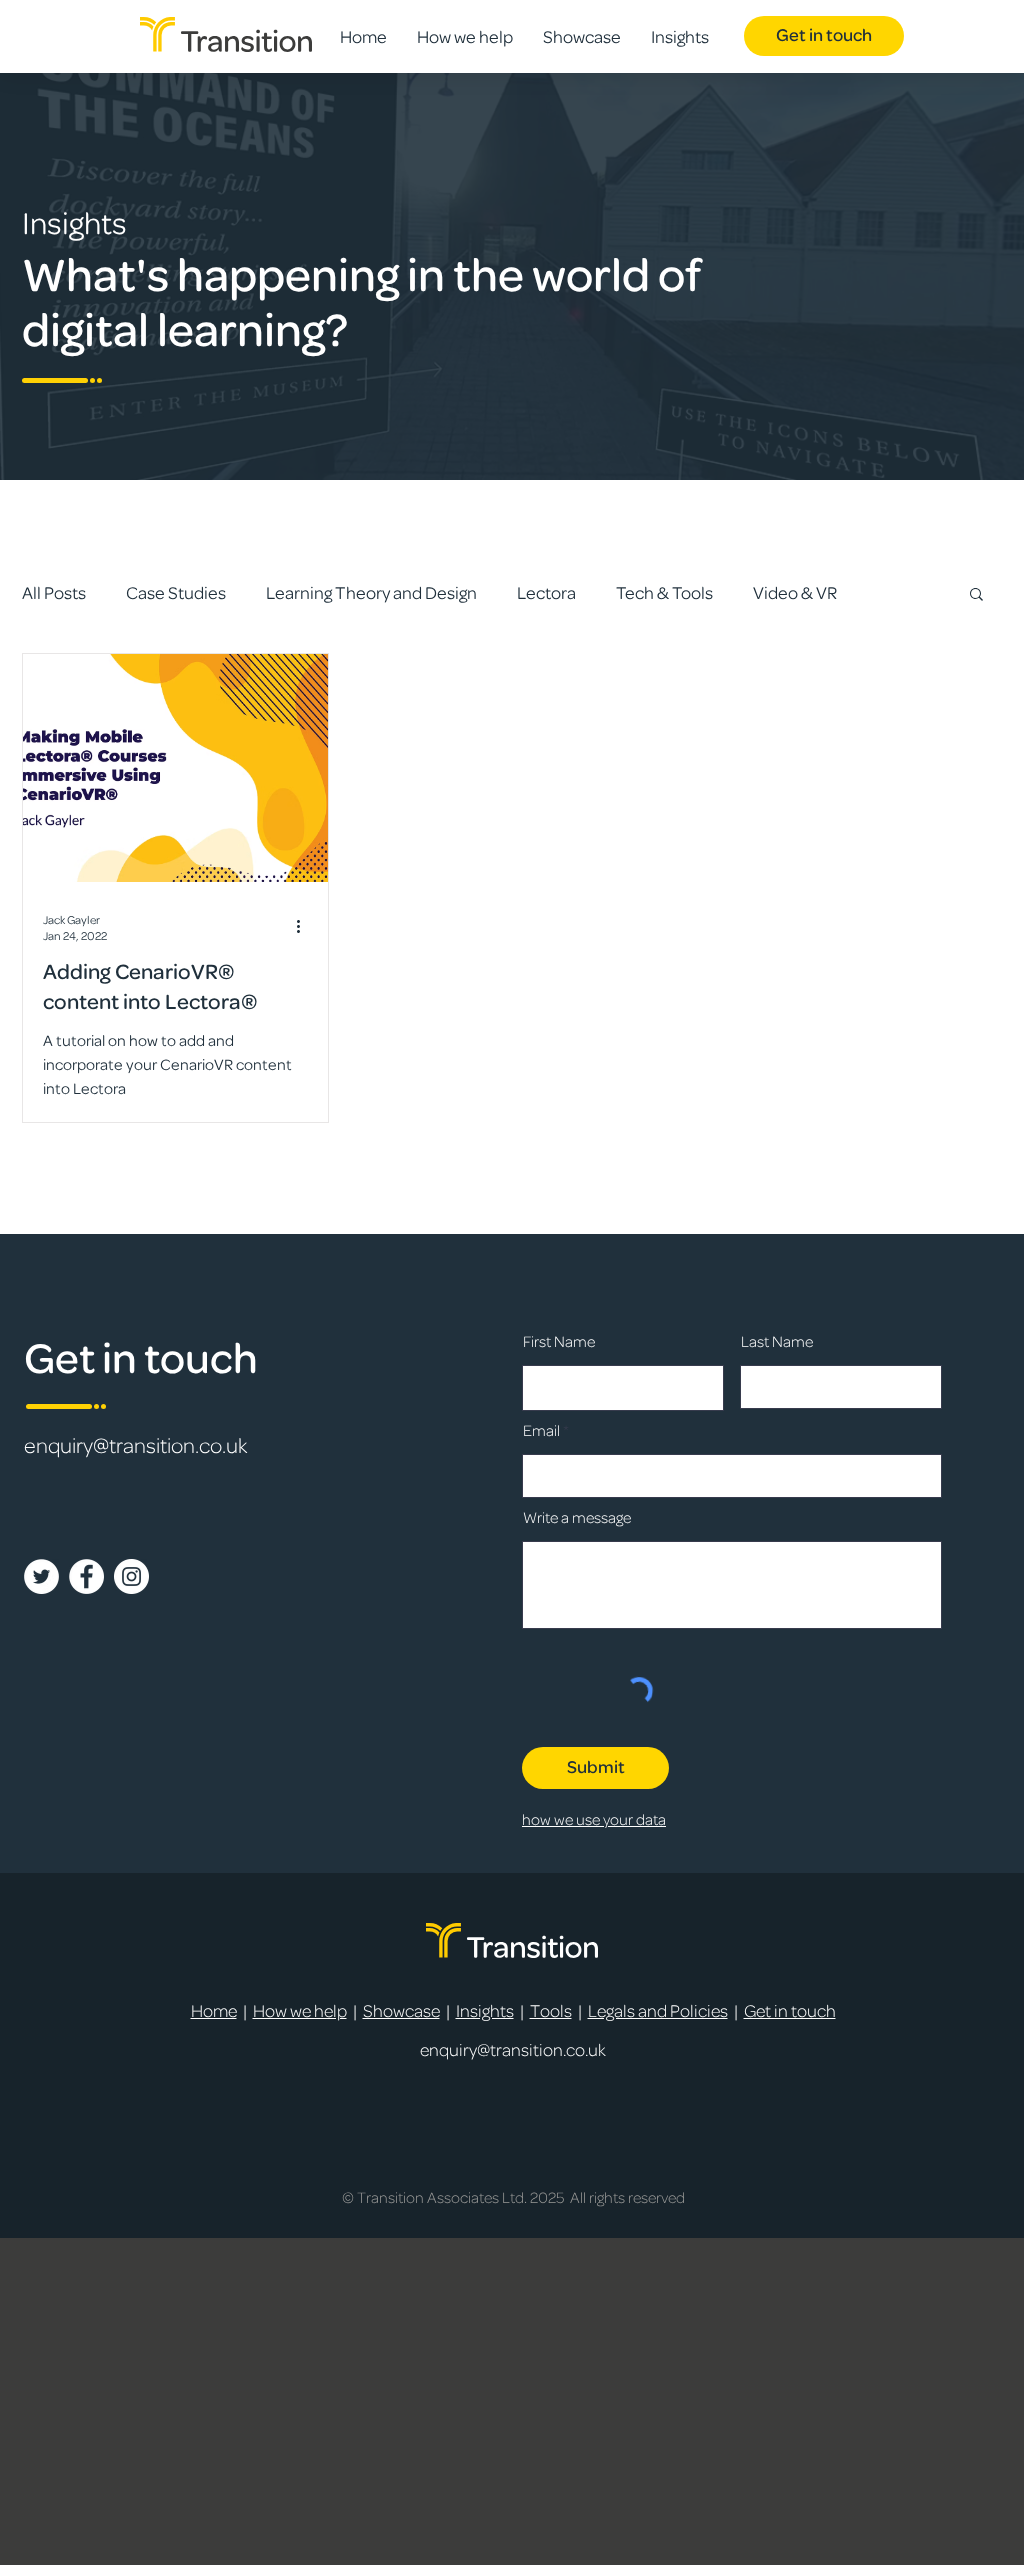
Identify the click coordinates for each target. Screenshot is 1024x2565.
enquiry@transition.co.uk (135, 1446)
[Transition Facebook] (86, 1576)
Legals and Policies (658, 2011)
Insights (485, 2011)
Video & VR (795, 593)
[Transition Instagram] (131, 1576)
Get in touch (790, 2011)
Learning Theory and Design (371, 593)
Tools (551, 2011)
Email (541, 1431)
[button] (976, 595)
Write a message (577, 1518)
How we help (300, 2011)
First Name (559, 1342)
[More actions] (305, 927)
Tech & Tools (664, 593)
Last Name (777, 1342)
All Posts (54, 593)
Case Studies (176, 593)
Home (214, 2011)
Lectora (546, 593)
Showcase (401, 2011)
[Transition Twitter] (41, 1576)
